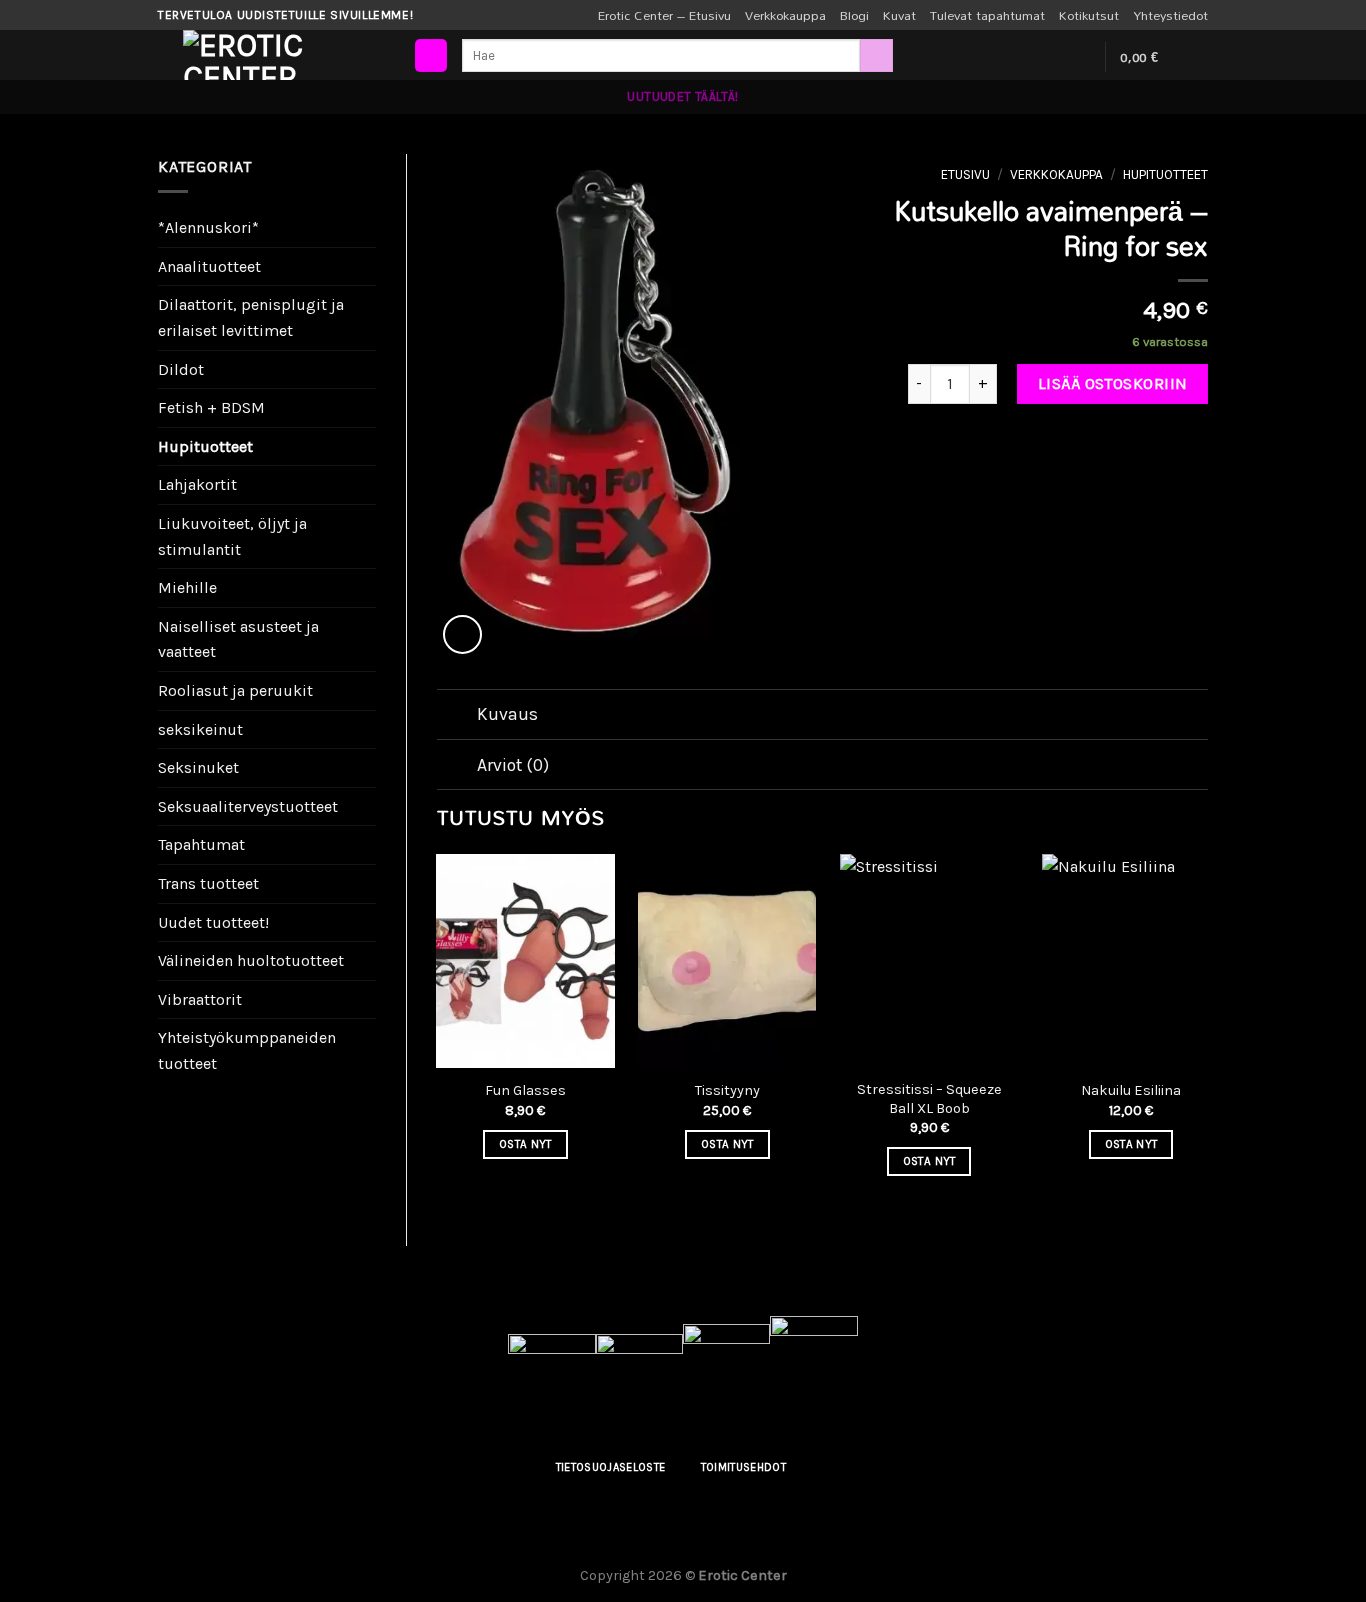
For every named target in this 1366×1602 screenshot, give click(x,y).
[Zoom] (462, 634)
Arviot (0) (513, 765)
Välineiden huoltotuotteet (251, 960)
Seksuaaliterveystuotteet (248, 806)
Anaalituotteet (209, 266)
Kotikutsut (1089, 15)
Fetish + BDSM (211, 407)
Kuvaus (507, 714)
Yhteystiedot (1170, 15)
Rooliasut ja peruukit (235, 690)
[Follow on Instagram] (1051, 57)
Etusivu (965, 174)
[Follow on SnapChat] (1077, 57)
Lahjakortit (197, 484)
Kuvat (899, 15)
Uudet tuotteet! (213, 922)
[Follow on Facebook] (1025, 57)
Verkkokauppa (785, 15)
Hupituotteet (205, 446)
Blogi (854, 15)
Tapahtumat (201, 844)
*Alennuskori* (208, 227)
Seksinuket (198, 767)
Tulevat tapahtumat (987, 15)
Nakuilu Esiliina (1131, 1090)
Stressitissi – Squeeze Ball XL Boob (929, 1099)
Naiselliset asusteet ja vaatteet (238, 639)
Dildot (181, 369)
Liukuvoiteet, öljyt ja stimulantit (232, 536)
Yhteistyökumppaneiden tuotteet (247, 1050)
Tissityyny (727, 1090)
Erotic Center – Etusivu (664, 15)
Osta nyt (525, 1144)
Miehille (187, 587)
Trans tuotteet (208, 883)
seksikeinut (200, 729)
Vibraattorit (200, 999)
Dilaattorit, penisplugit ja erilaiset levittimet (251, 317)
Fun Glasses (525, 1090)
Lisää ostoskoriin (1113, 383)
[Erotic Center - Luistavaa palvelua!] (283, 55)
